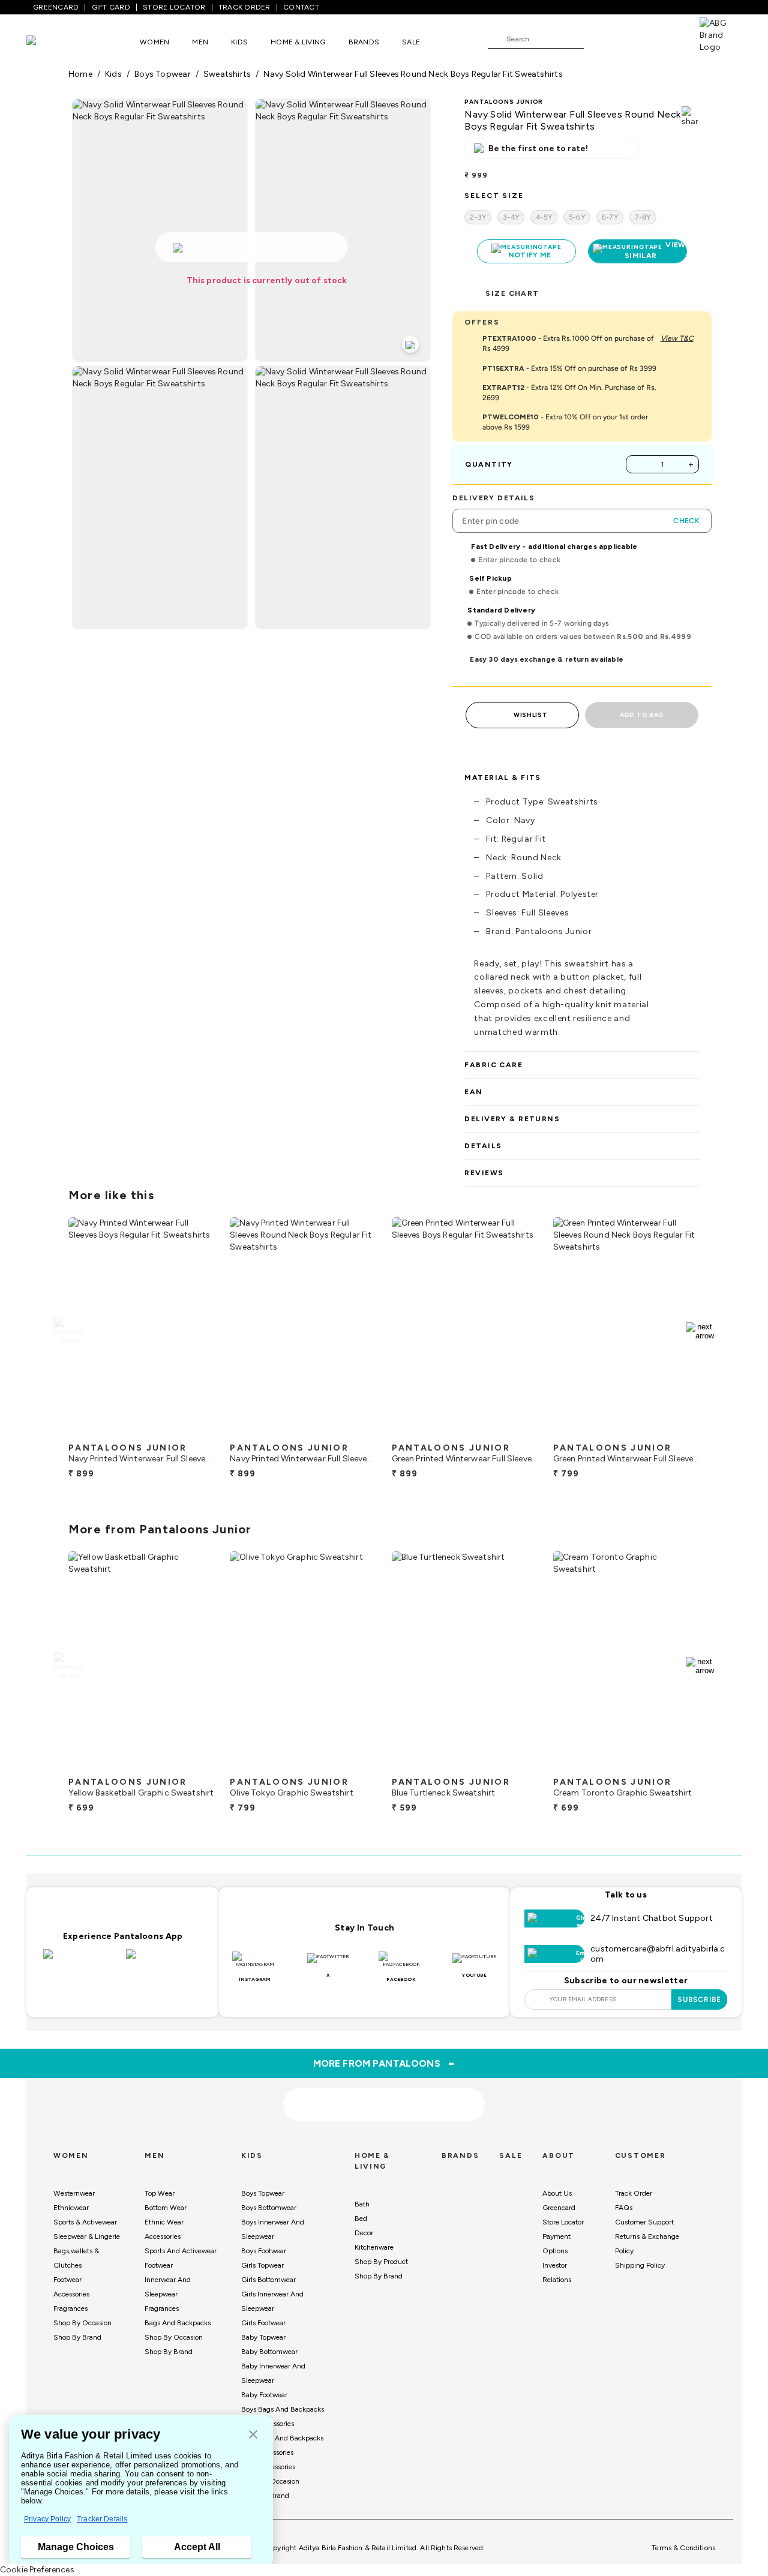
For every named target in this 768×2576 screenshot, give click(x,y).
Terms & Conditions (683, 2548)
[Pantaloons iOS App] (82, 1961)
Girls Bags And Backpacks (282, 2438)
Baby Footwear (264, 2395)
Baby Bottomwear (269, 2352)
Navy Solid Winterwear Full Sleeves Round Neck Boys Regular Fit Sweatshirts (413, 74)
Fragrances (70, 2308)
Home (80, 74)
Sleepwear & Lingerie (87, 2236)
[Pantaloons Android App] (164, 1961)
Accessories (71, 2294)
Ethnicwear (71, 2208)
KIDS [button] (239, 42)
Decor (364, 2233)
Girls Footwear (263, 2323)
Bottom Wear (166, 2208)
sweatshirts (227, 74)
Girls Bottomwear (268, 2280)
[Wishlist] (599, 40)
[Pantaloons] (49, 42)
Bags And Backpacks (178, 2323)
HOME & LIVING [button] (298, 42)
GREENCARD (56, 7)
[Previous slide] (68, 1331)
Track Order (634, 2193)
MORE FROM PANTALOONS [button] (384, 2063)
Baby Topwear (263, 2337)
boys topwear (163, 74)
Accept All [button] (197, 2547)
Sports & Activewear (85, 2222)
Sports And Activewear (181, 2251)
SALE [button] (411, 42)
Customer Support (644, 2222)
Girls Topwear (262, 2265)
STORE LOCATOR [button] (174, 7)
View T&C (677, 338)
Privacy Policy (47, 2519)
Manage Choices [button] (76, 2547)
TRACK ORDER (244, 7)
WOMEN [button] (154, 42)
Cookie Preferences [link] (37, 2570)
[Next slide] (700, 1331)
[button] (253, 2435)
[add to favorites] (196, 1432)
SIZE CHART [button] (512, 293)
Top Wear (160, 2193)
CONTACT (301, 7)
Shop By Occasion (82, 2323)
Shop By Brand (77, 2337)
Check (686, 521)
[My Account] (632, 38)
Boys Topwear (263, 2193)
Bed (361, 2218)
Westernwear (74, 2193)
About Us (557, 2193)
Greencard (559, 2208)
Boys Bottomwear (269, 2208)
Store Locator (563, 2222)
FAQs (624, 2208)
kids (113, 74)
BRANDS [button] (364, 42)
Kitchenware (374, 2247)
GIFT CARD (111, 7)
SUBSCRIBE (699, 1999)
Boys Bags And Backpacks (283, 2409)
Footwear (67, 2280)
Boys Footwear (264, 2251)
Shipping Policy (640, 2265)
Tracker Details (102, 2519)
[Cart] (665, 38)
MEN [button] (200, 42)
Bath (362, 2204)
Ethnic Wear (164, 2222)
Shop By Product (381, 2262)
